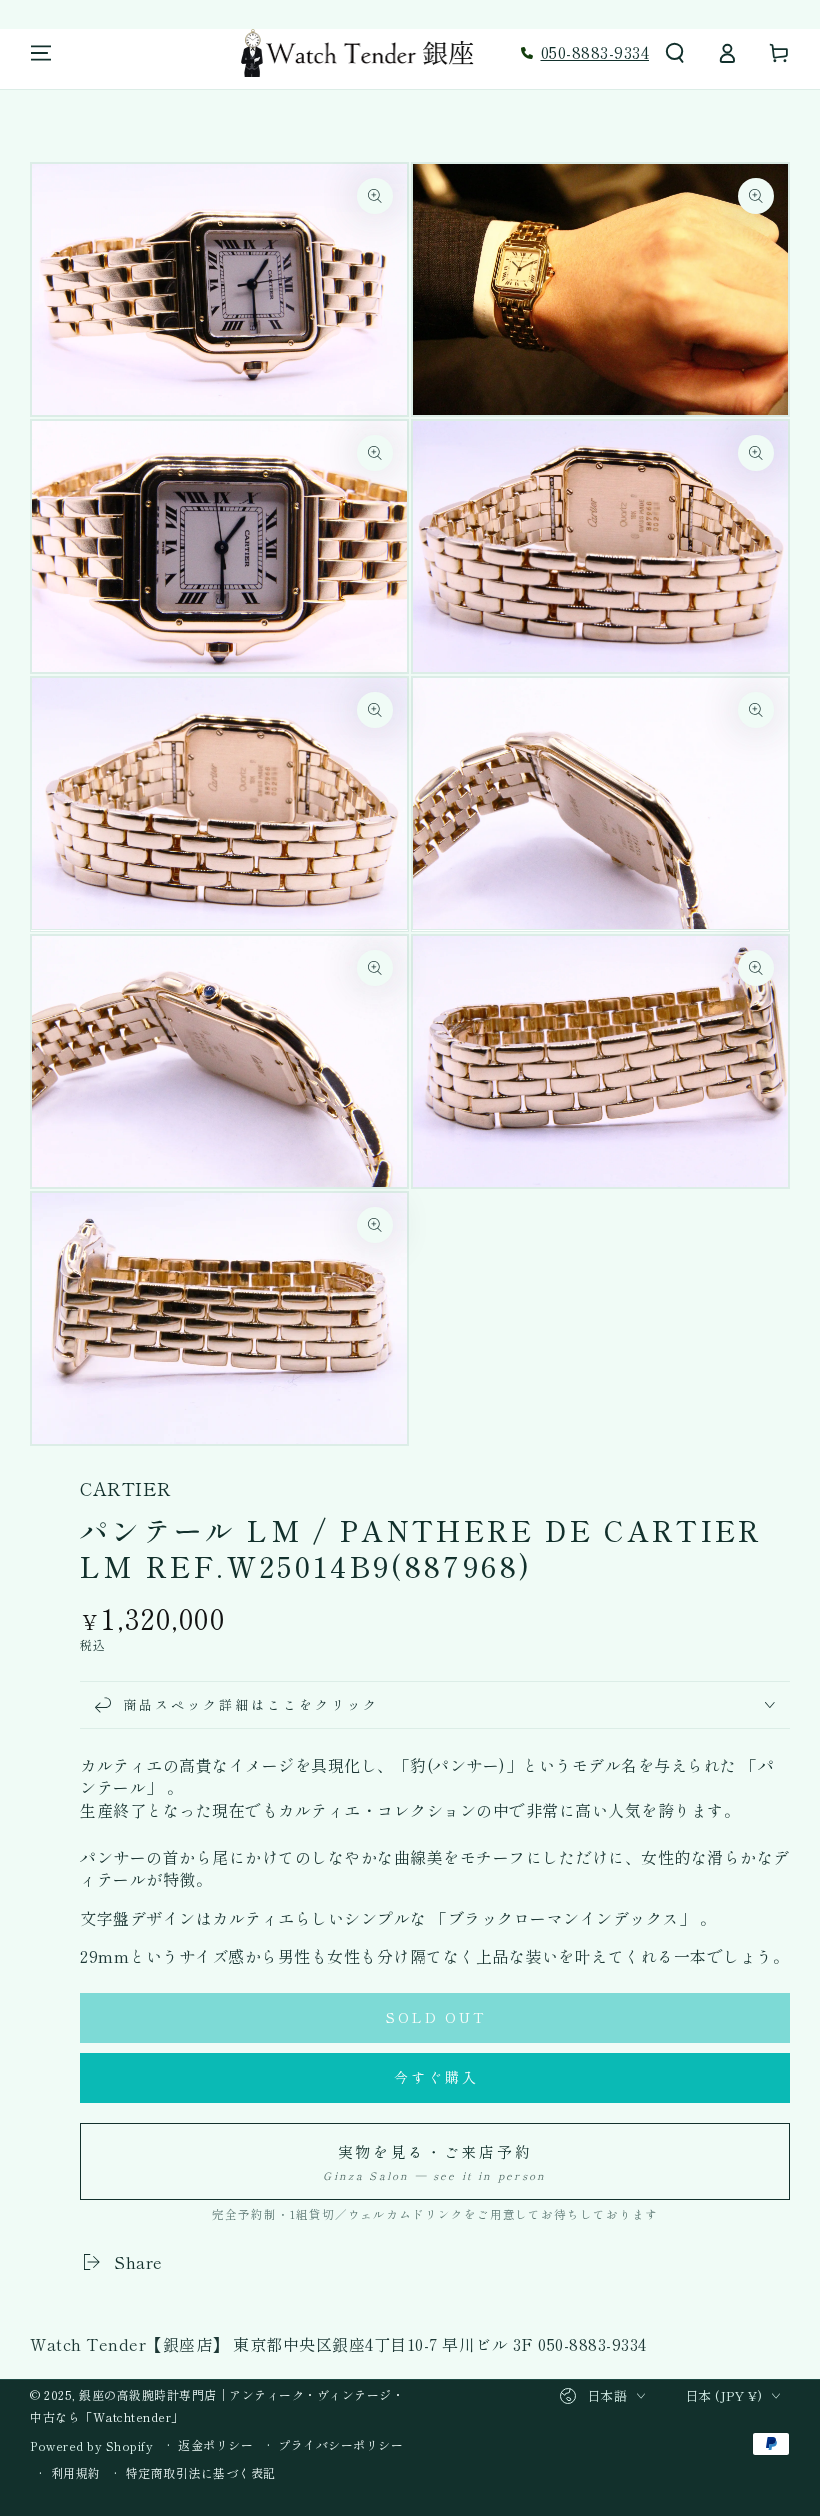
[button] (675, 53)
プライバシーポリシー (340, 2445)
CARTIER (126, 1488)
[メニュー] (41, 53)
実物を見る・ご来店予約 (434, 2162)
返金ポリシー (215, 2445)
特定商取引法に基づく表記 (201, 2473)
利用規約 (76, 2473)
